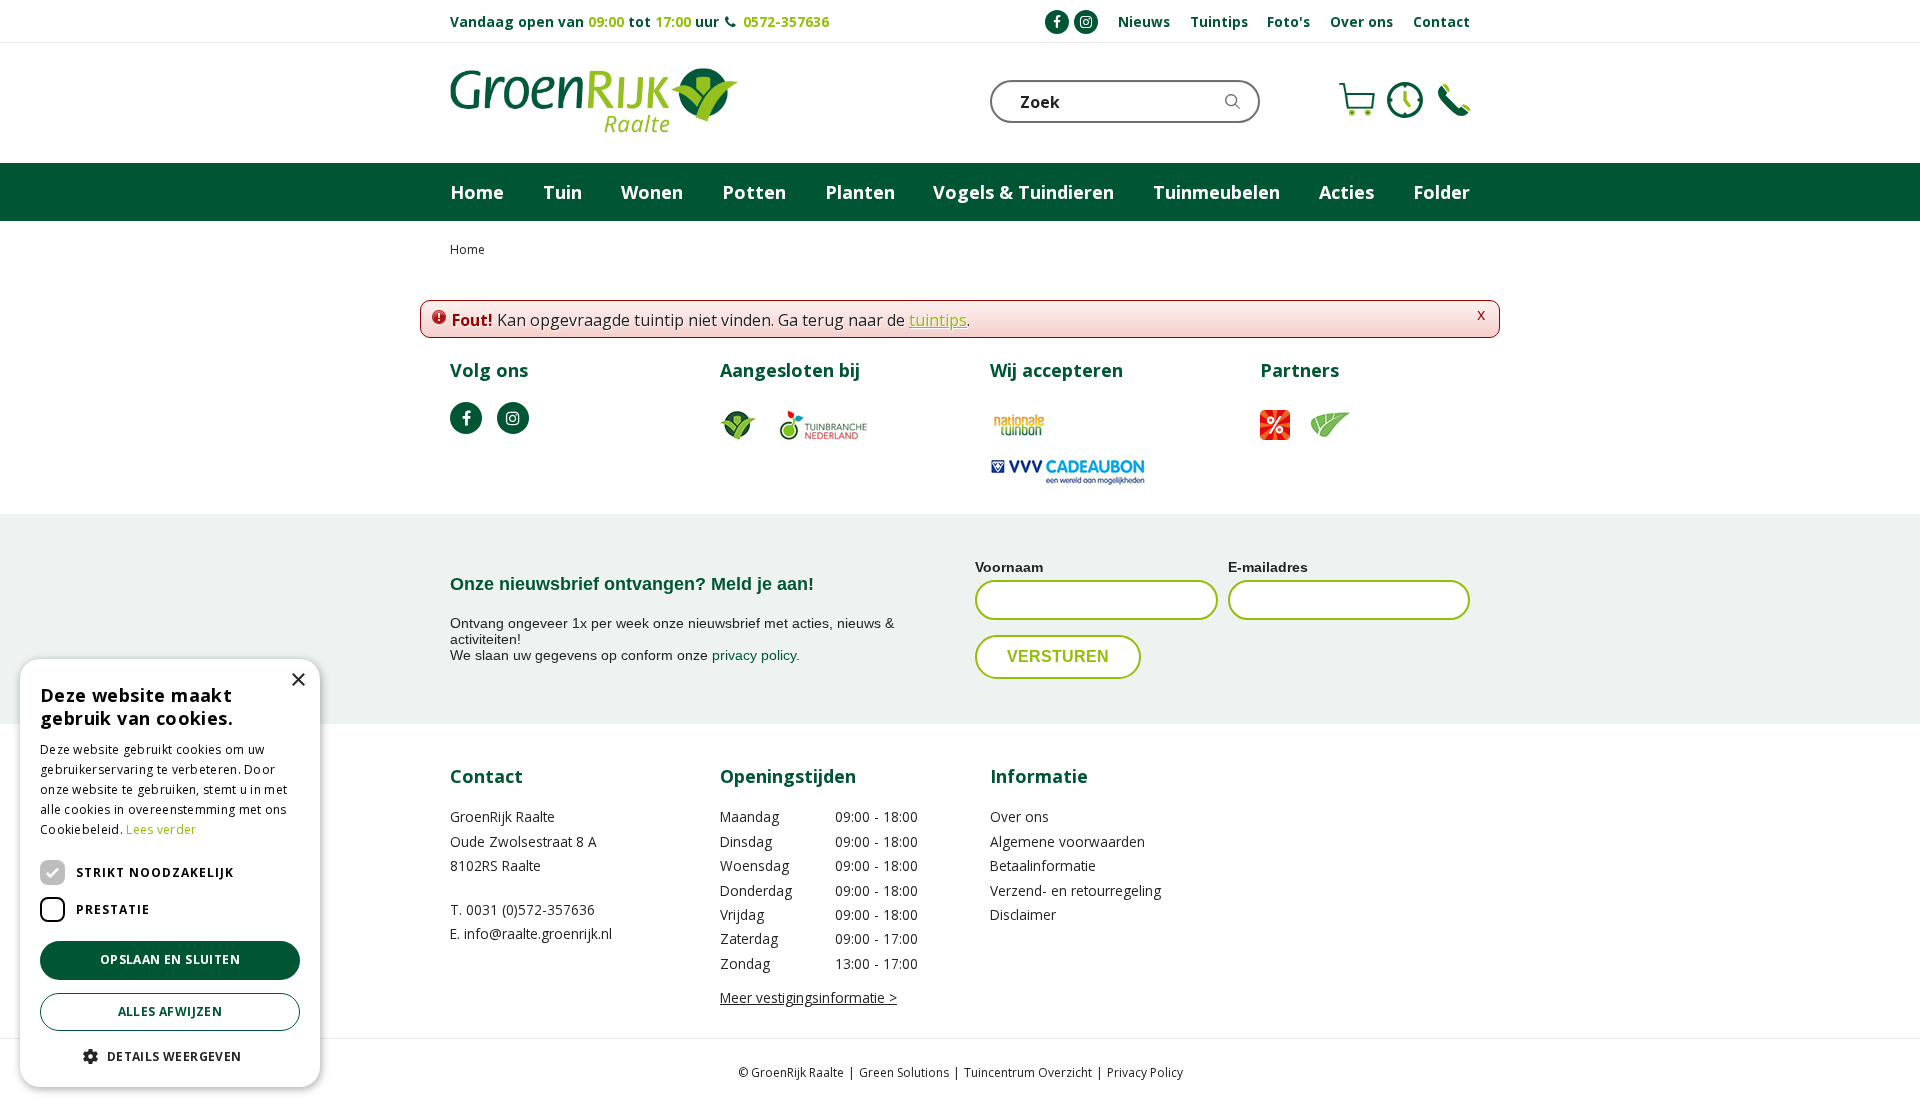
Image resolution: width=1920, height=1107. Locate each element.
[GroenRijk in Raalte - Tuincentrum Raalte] (594, 103)
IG (513, 418)
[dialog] (170, 873)
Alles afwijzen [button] (170, 1011)
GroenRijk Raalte (502, 816)
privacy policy (754, 655)
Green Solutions (904, 1072)
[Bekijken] (1357, 100)
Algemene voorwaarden (1067, 841)
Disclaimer (1023, 914)
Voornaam (1009, 567)
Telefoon (1454, 100)
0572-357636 (786, 21)
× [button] (297, 680)
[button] (170, 1055)
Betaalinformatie (1043, 865)
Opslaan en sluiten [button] (170, 959)
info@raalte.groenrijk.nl (538, 933)
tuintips (938, 320)
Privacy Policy (1145, 1072)
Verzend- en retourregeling (1075, 890)
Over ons (1019, 816)
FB (466, 418)
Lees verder (161, 829)
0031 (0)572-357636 (530, 909)
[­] (1057, 22)
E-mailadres (1268, 567)
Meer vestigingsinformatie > (808, 997)
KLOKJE (1405, 100)
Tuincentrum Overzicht (1028, 1072)
